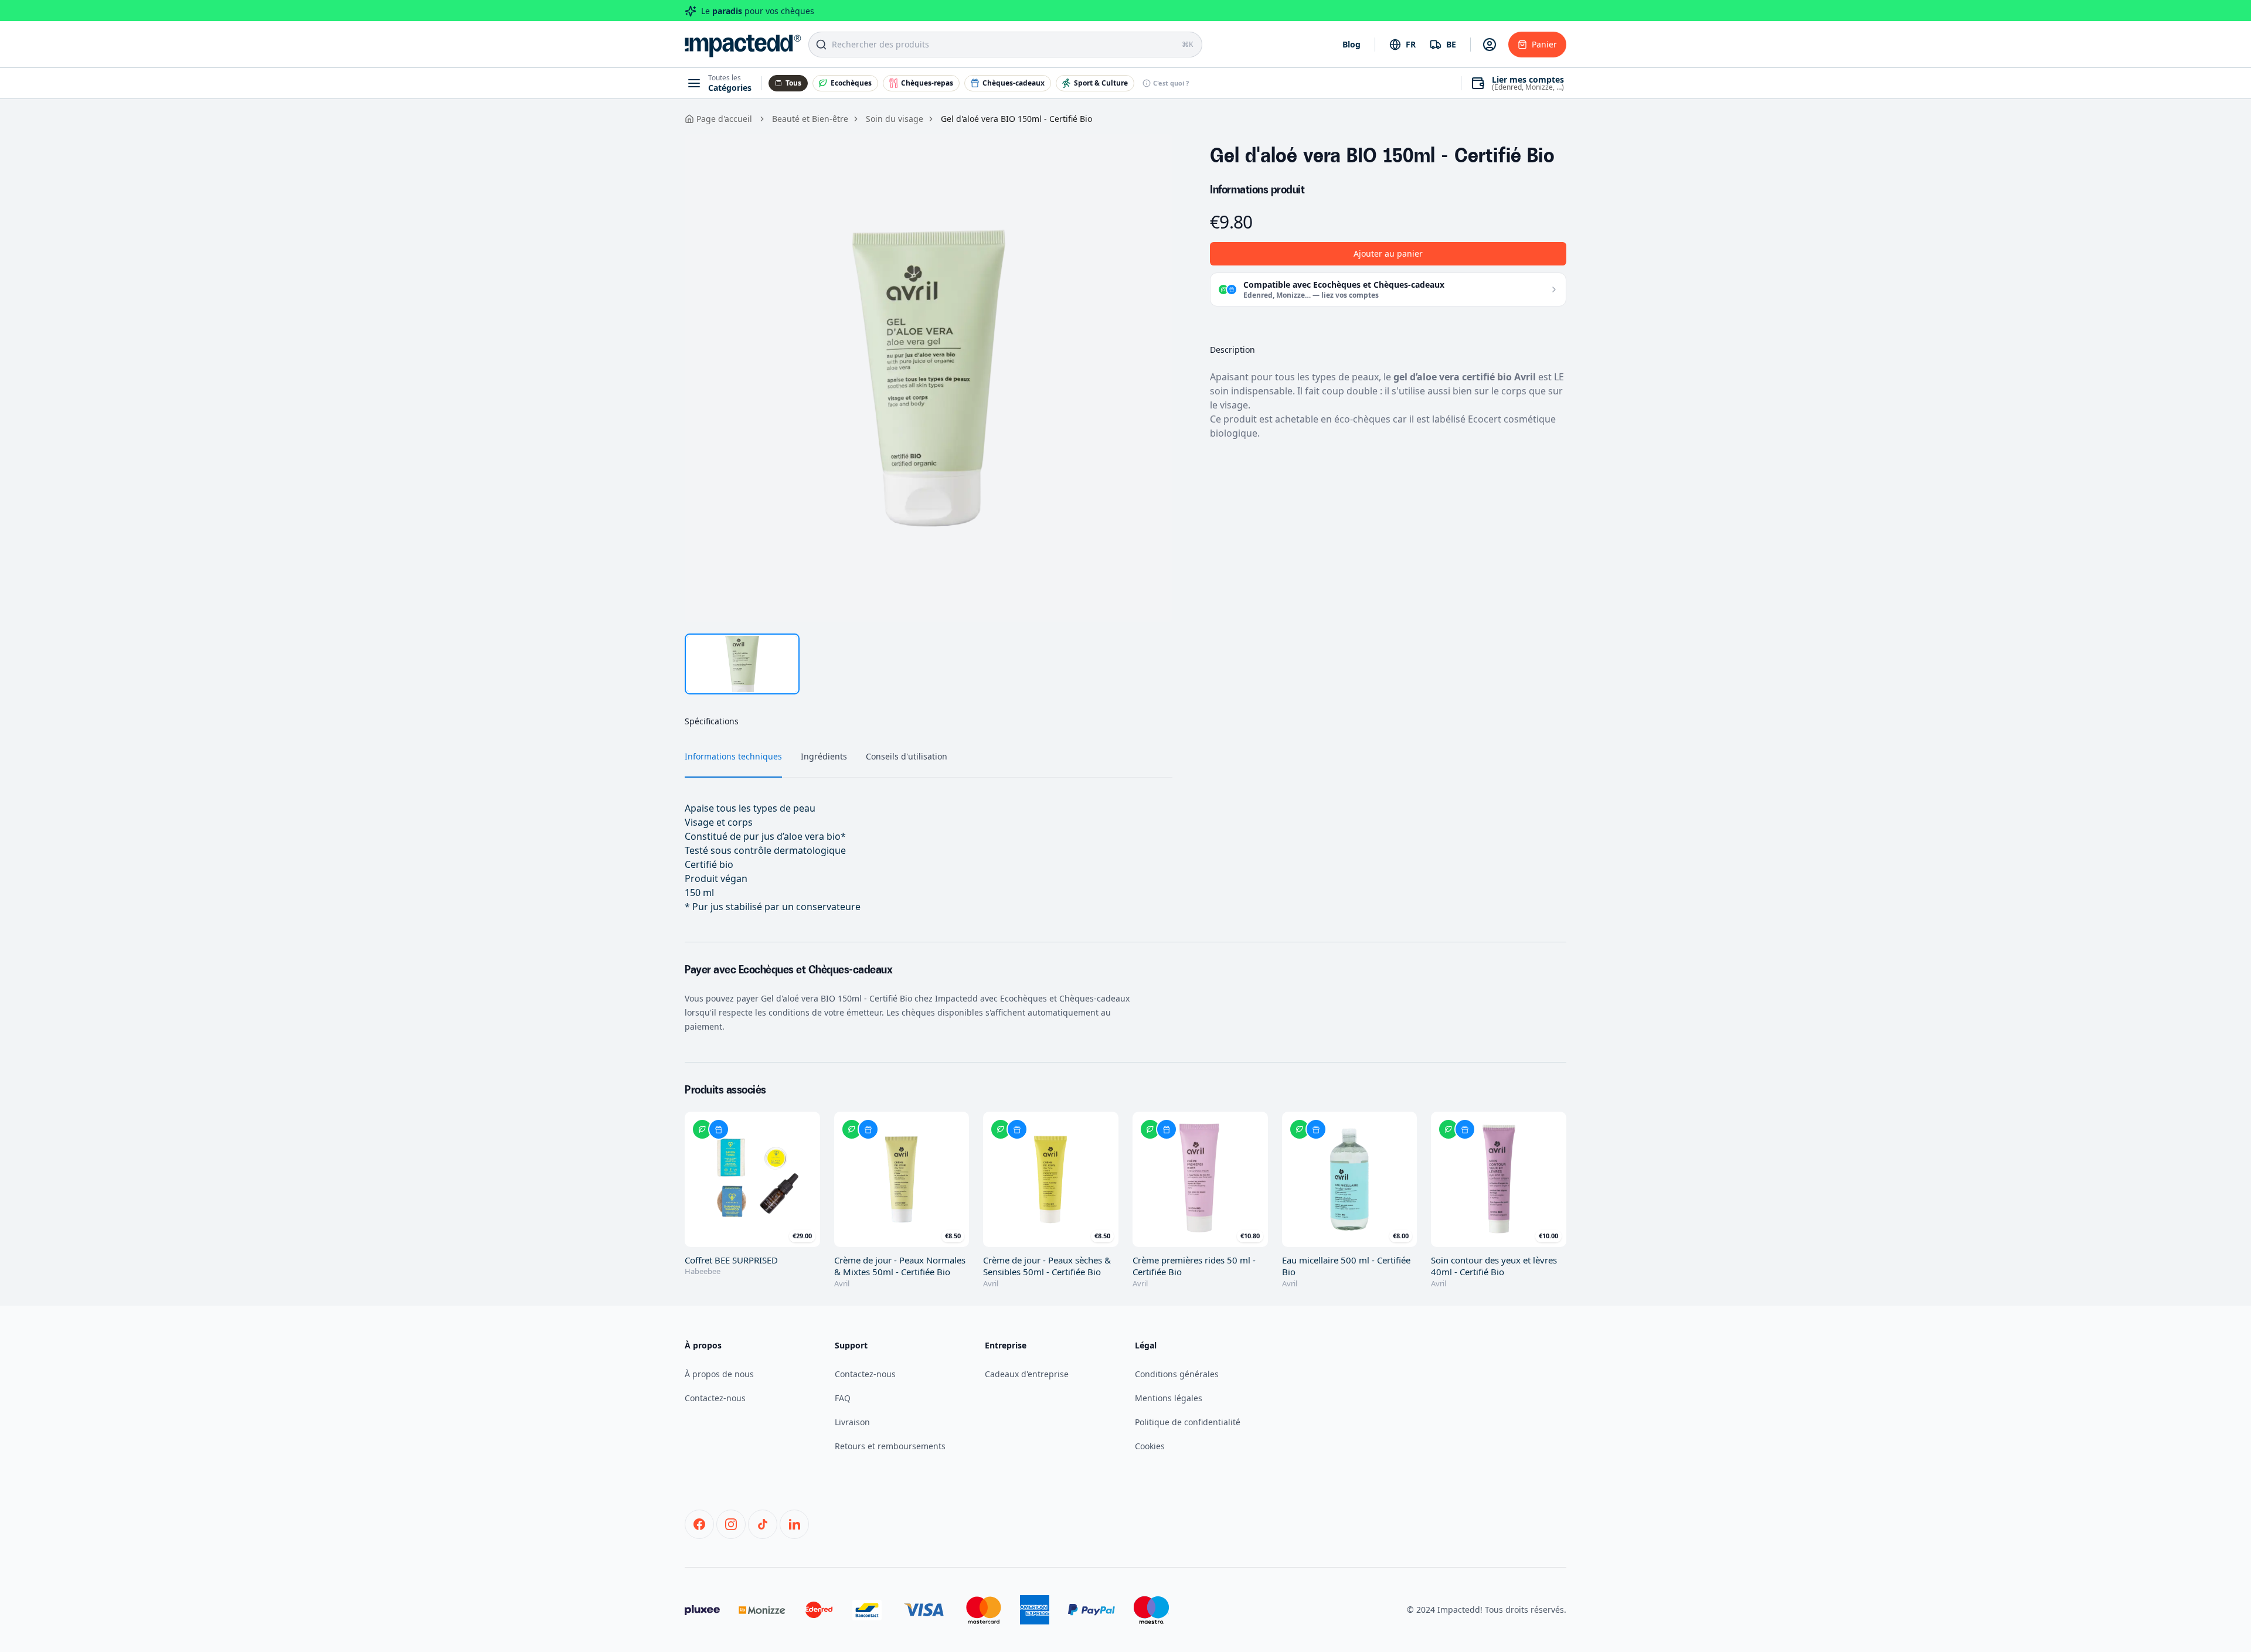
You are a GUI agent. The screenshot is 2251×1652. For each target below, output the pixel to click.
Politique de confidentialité (1188, 1422)
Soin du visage (895, 119)
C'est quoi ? (1171, 83)
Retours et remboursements (890, 1446)
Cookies (1150, 1446)
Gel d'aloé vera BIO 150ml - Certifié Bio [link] (1016, 119)
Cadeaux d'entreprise (1027, 1374)
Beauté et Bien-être (810, 119)
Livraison (852, 1422)
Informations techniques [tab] (733, 756)
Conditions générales (1177, 1374)
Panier (1544, 44)
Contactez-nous (715, 1398)
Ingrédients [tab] (824, 756)
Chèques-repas (927, 83)
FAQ (843, 1398)
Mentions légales (1169, 1398)
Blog (1351, 44)
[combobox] (1402, 45)
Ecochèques (851, 83)
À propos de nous (719, 1374)
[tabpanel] (929, 378)
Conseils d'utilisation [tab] (907, 756)
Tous (793, 83)
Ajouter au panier (1388, 253)
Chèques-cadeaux (1014, 83)
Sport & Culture (1101, 83)
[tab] (742, 664)
